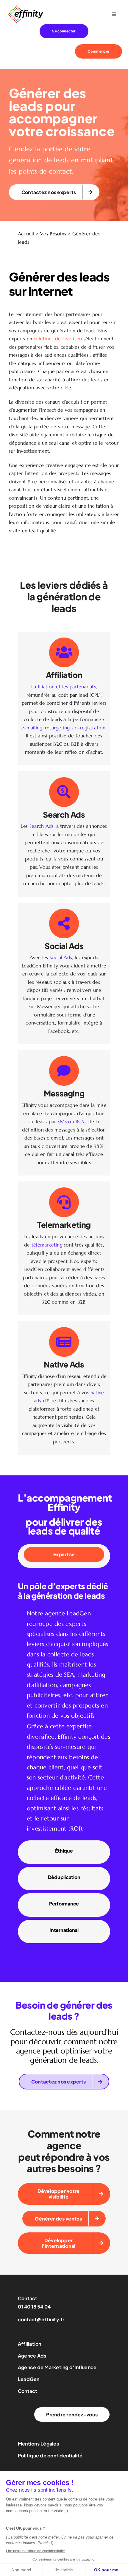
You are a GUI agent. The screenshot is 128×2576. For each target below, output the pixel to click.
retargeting (57, 728)
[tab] (64, 1554)
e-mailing (32, 728)
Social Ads (61, 957)
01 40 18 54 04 (34, 2307)
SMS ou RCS (71, 1121)
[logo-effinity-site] (25, 7)
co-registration (89, 728)
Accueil (26, 234)
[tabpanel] (64, 1704)
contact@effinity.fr (41, 2319)
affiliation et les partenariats (65, 687)
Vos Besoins (53, 234)
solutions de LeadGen (58, 339)
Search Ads (42, 826)
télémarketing (47, 1245)
